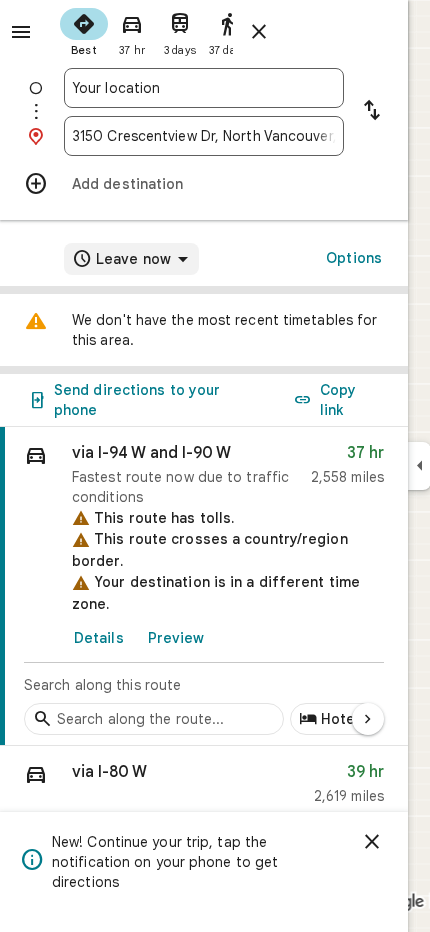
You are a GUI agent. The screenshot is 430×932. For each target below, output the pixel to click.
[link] (204, 586)
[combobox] (204, 88)
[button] (204, 788)
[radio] (84, 30)
